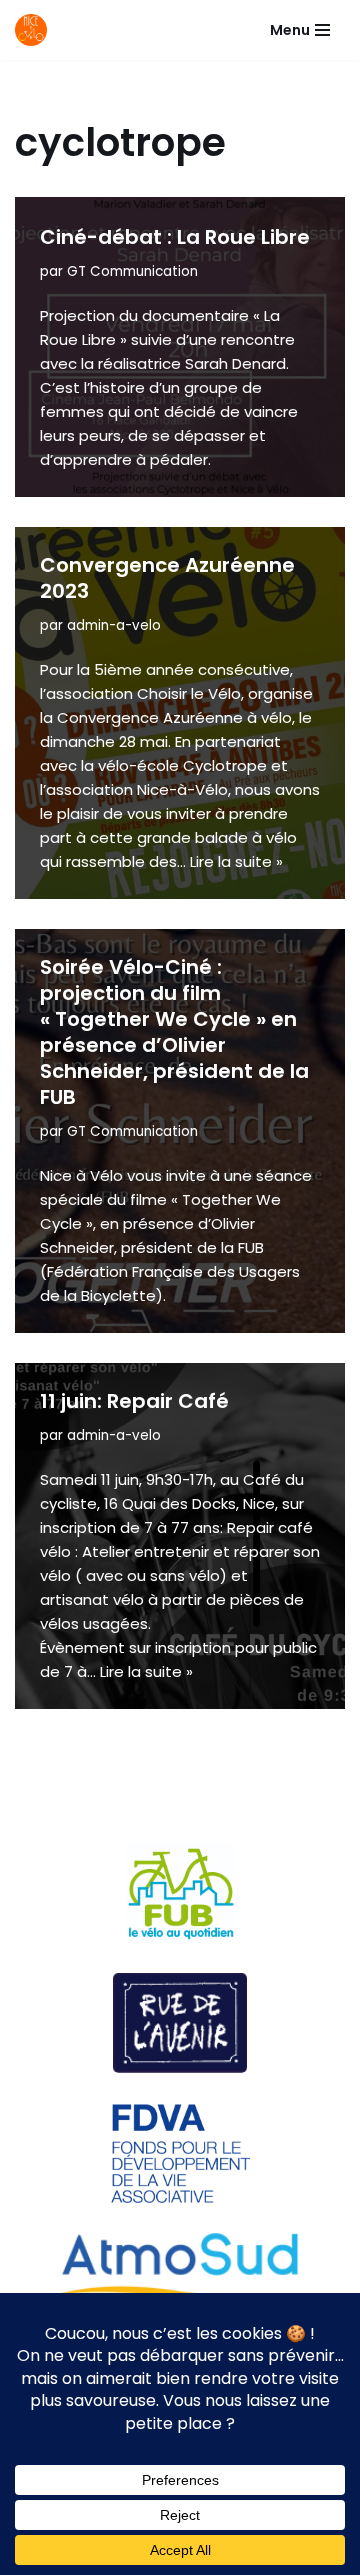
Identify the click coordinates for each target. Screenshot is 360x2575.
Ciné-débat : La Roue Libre (175, 237)
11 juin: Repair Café (134, 1401)
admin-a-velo (114, 625)
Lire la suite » (236, 861)
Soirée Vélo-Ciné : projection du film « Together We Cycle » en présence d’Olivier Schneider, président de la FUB (174, 1032)
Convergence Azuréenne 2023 (167, 578)
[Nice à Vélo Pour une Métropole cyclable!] (36, 30)
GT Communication (132, 271)
